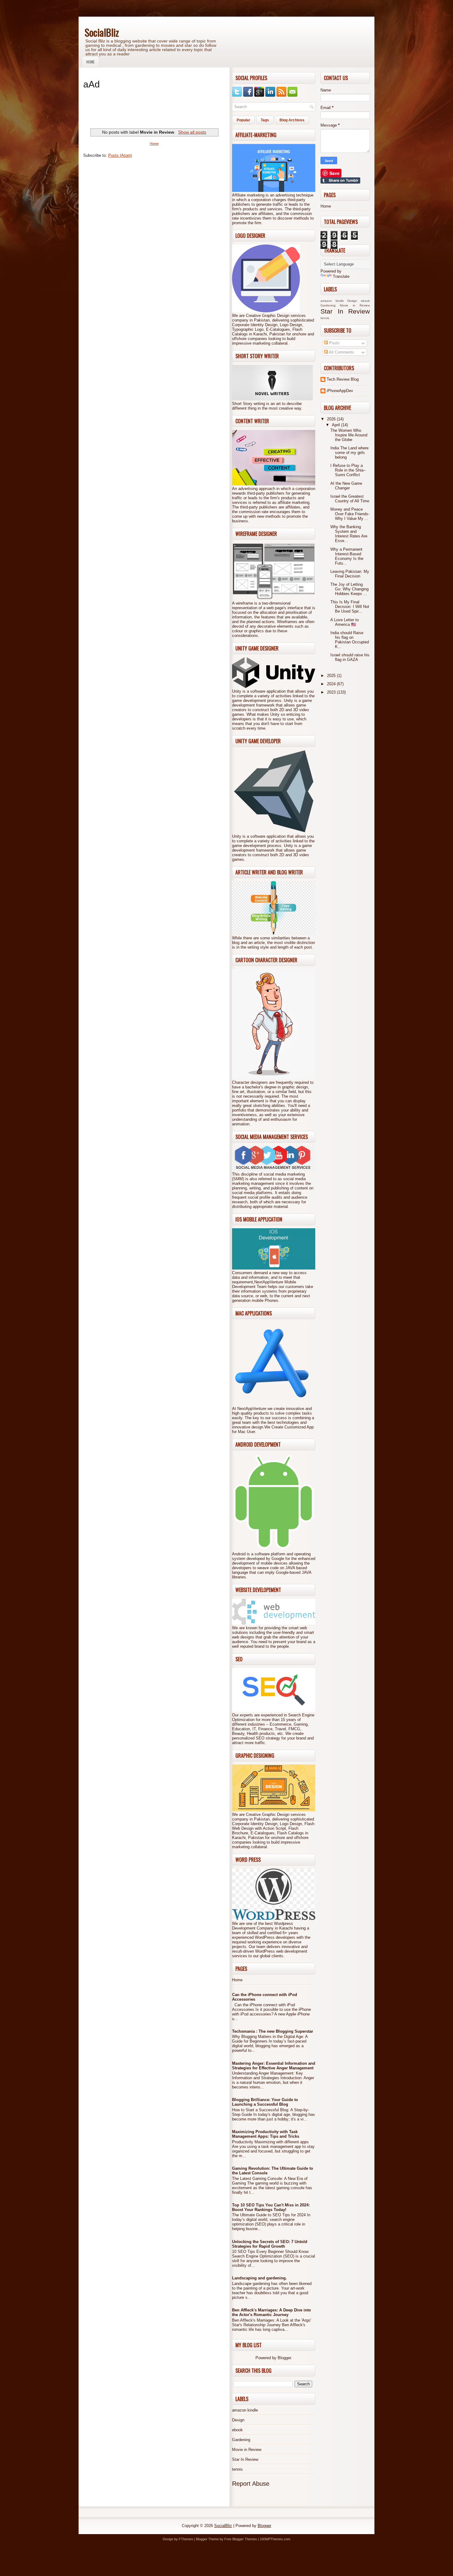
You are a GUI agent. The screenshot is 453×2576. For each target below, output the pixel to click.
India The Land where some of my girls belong (349, 453)
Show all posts (192, 132)
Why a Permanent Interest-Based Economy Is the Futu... (347, 556)
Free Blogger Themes (241, 2539)
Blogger (284, 2358)
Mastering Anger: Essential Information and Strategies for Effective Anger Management (274, 2066)
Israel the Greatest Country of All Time (350, 499)
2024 (332, 684)
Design (238, 2420)
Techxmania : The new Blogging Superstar (273, 2031)
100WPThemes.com (275, 2539)
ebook (237, 2430)
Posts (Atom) (120, 155)
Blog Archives (292, 120)
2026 (332, 419)
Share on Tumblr (340, 180)
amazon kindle (245, 2410)
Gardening (241, 2440)
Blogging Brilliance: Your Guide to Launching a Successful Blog (265, 2102)
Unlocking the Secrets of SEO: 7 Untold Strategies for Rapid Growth (270, 2244)
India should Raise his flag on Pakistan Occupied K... (350, 640)
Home (90, 62)
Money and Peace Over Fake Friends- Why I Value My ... (350, 514)
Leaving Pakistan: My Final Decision (350, 574)
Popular (243, 120)
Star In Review (245, 2459)
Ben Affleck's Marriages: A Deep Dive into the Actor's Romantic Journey (271, 2312)
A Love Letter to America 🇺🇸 (345, 622)
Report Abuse (251, 2484)
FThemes (186, 2539)
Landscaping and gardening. (259, 2278)
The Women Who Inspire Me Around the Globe (349, 435)
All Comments (341, 352)
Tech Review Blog (343, 379)
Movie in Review (247, 2450)
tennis (237, 2469)
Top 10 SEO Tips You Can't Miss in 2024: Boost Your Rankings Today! (271, 2207)
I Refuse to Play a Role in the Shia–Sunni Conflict (348, 470)
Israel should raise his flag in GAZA (350, 657)
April (337, 425)
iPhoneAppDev (340, 391)
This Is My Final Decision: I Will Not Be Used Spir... (350, 607)
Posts (334, 343)
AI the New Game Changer (346, 486)
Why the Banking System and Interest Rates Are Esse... (349, 534)
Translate (341, 276)
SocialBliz (102, 32)
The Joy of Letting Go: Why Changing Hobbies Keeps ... (349, 589)
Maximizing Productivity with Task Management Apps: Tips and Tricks (266, 2134)
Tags (265, 120)
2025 (332, 676)
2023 (332, 692)
